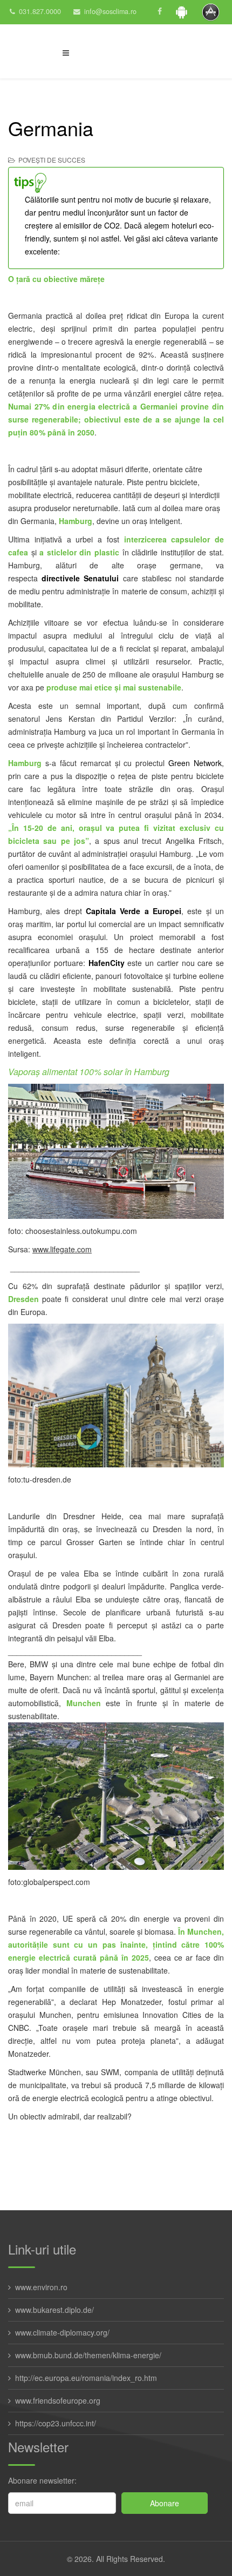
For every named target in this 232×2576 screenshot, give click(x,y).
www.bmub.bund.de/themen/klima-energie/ (88, 2355)
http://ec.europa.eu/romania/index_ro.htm (86, 2378)
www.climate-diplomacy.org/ (62, 2332)
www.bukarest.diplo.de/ (54, 2310)
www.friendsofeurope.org (58, 2400)
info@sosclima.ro (110, 11)
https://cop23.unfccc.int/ (56, 2423)
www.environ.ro (41, 2287)
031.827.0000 (40, 11)
